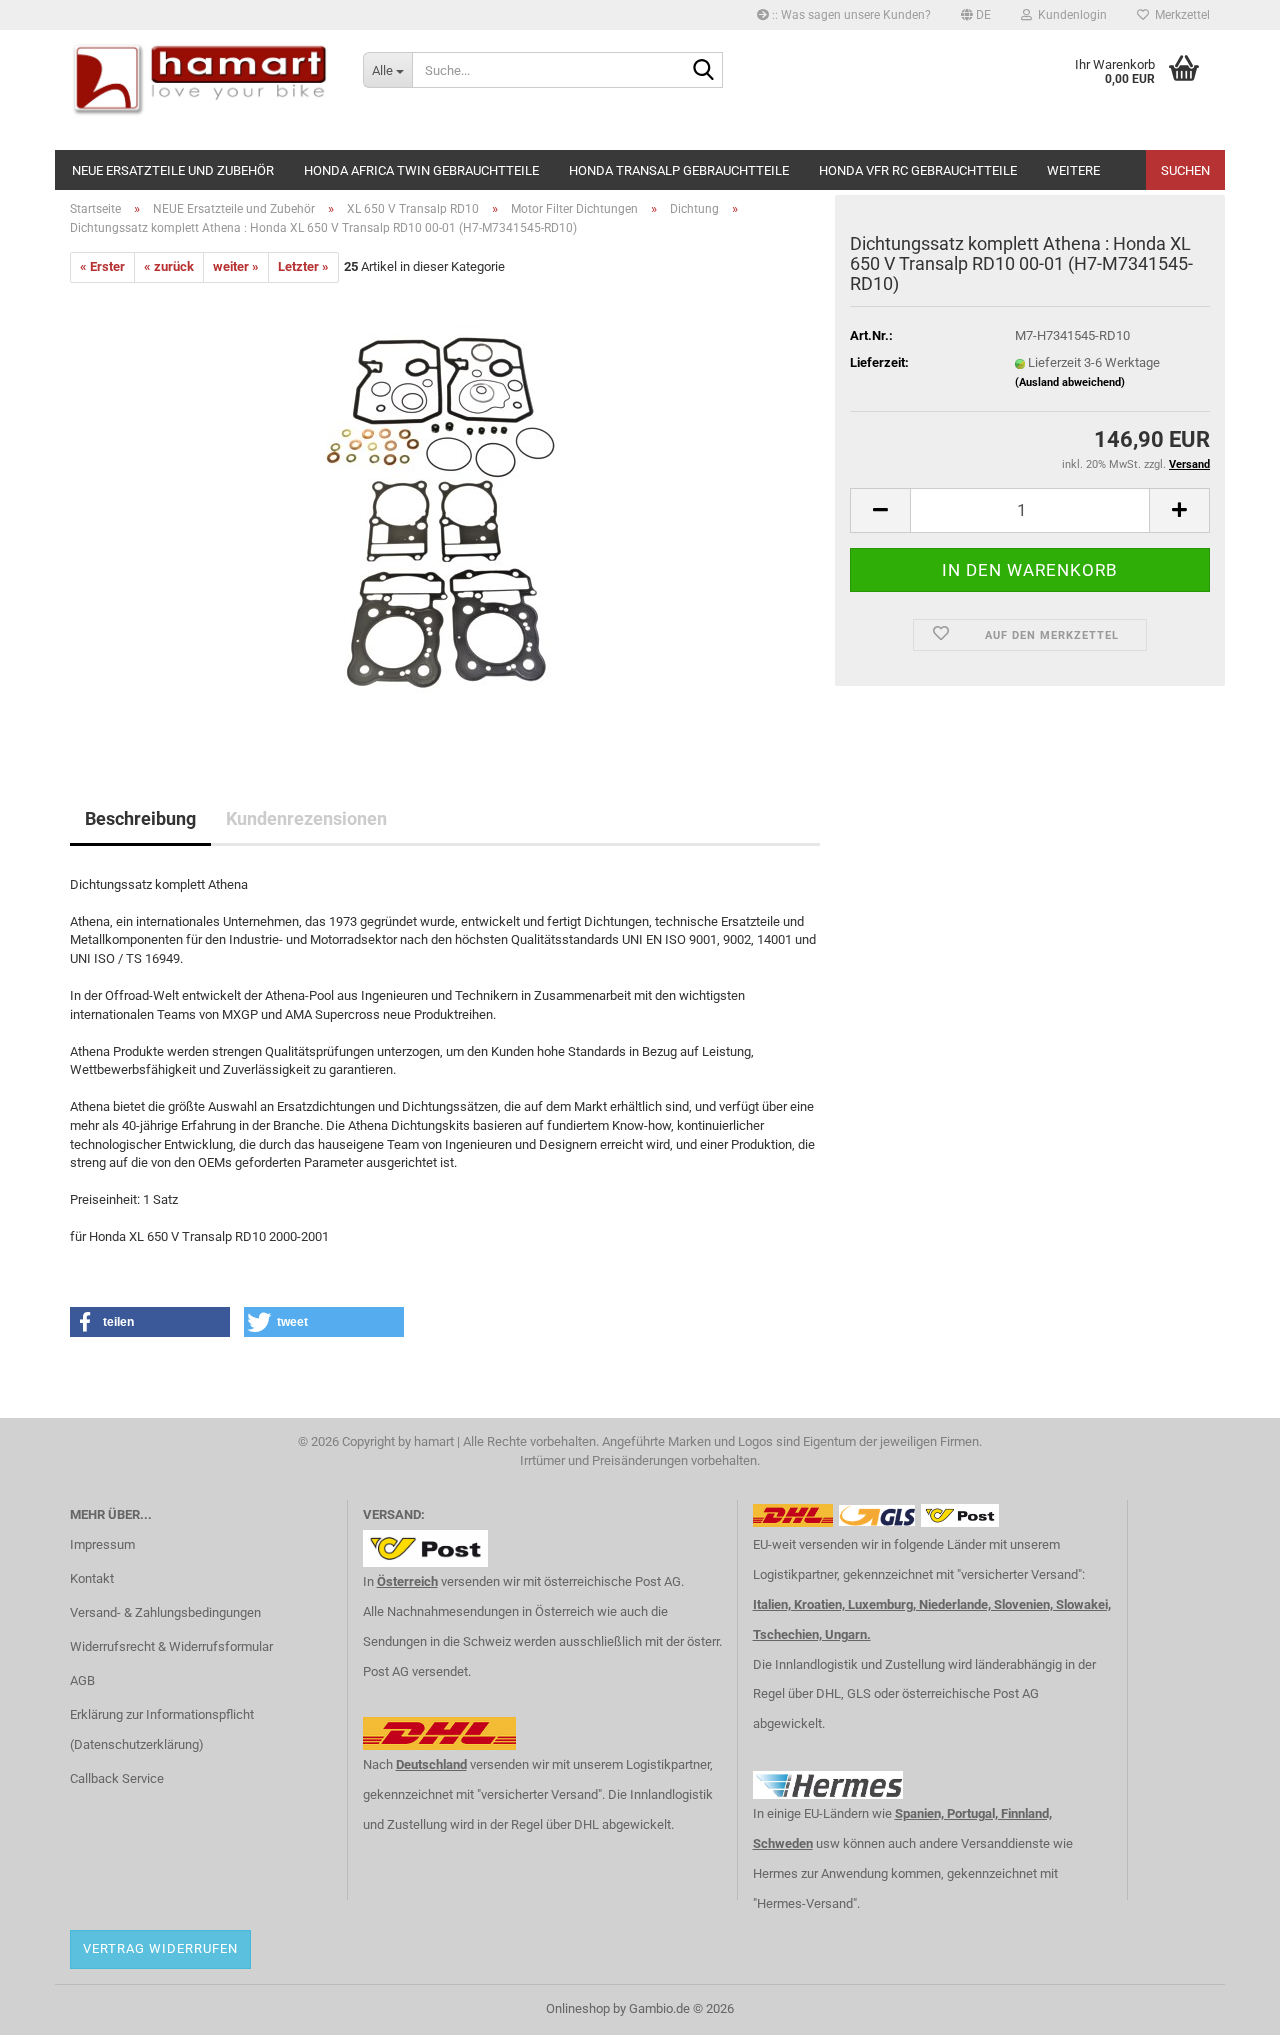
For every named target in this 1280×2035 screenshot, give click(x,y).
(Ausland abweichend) (1070, 382)
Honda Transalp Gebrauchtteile (679, 170)
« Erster (102, 266)
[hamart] (201, 90)
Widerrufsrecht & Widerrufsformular (171, 1646)
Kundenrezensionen (306, 818)
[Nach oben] (1225, 2005)
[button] (976, 15)
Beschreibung (140, 818)
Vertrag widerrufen (160, 1948)
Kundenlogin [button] (1069, 15)
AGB (82, 1680)
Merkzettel (1179, 15)
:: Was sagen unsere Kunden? (850, 15)
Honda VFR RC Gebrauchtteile (918, 170)
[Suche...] (704, 71)
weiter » (236, 266)
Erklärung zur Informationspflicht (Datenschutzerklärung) (162, 1729)
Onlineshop (578, 2008)
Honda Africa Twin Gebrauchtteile (421, 170)
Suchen (1185, 170)
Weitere (1073, 170)
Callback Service (117, 1778)
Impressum (102, 1544)
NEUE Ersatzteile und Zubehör (173, 170)
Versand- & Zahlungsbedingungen (165, 1612)
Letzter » (303, 266)
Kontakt (92, 1578)
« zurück (169, 266)
